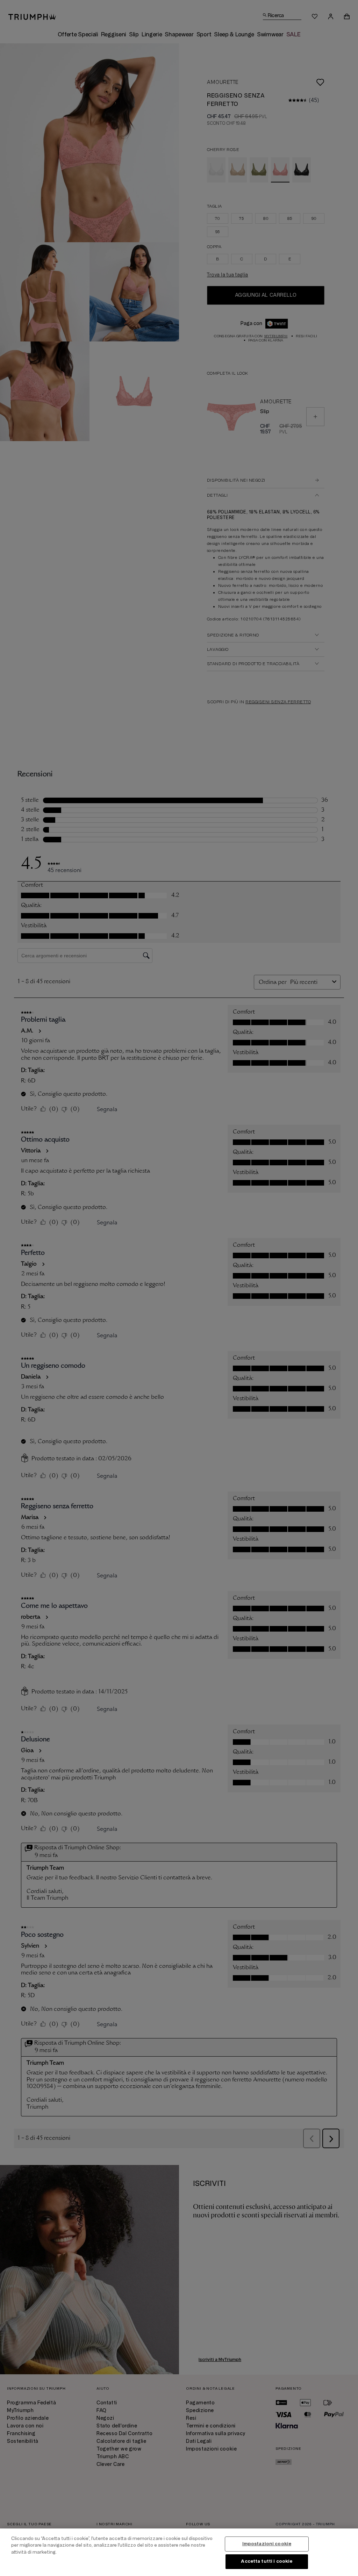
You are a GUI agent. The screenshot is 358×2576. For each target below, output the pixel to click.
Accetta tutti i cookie (267, 2561)
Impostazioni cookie (267, 2544)
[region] (179, 2552)
